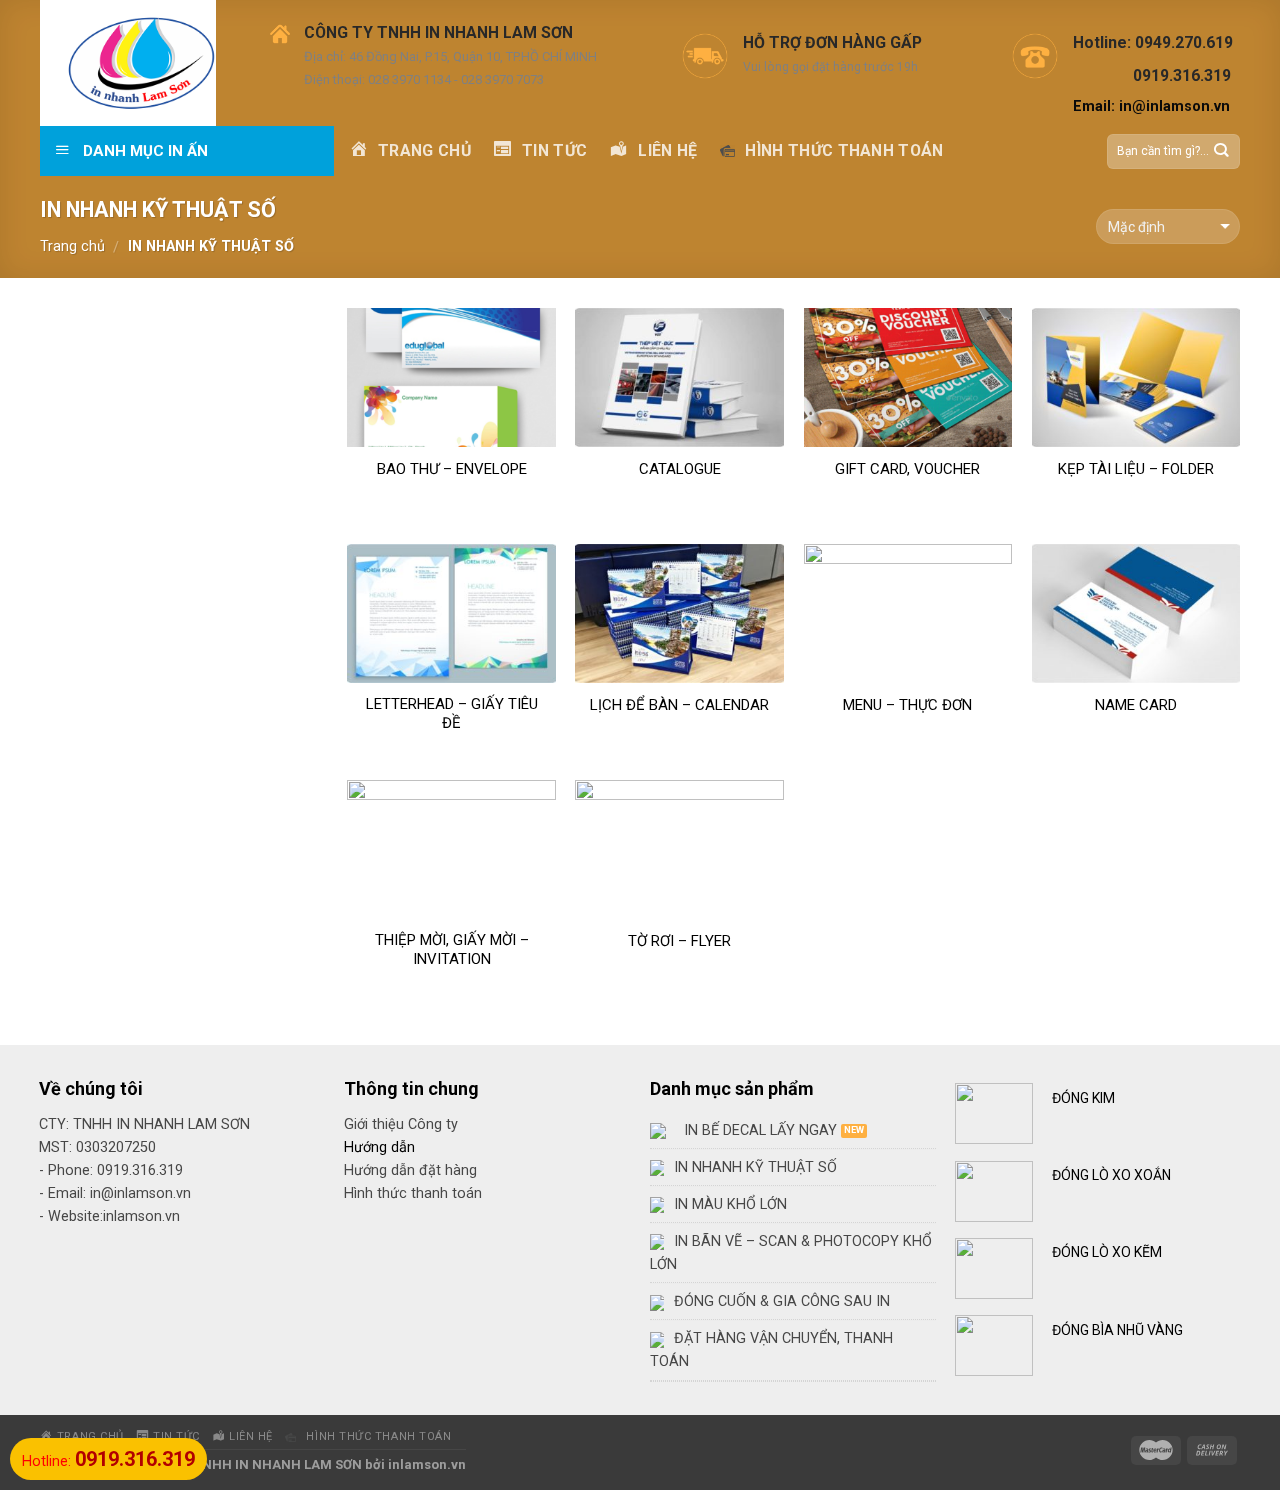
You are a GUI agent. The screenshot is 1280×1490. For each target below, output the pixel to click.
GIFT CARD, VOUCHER (907, 469)
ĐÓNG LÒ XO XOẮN (1111, 1175)
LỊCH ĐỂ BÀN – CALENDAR (679, 705)
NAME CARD (1136, 705)
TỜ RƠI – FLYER (679, 941)
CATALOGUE (680, 469)
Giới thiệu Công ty (401, 1124)
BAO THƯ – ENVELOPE (452, 469)
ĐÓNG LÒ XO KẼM (1107, 1252)
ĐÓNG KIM (1083, 1098)
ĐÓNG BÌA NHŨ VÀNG (1117, 1330)
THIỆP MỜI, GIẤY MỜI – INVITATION (452, 950)
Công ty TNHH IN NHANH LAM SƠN (253, 1464)
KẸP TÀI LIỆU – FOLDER (1136, 469)
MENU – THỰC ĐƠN (907, 705)
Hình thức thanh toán (413, 1193)
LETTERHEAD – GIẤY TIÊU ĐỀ (452, 714)
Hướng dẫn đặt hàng (410, 1170)
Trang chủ (72, 246)
